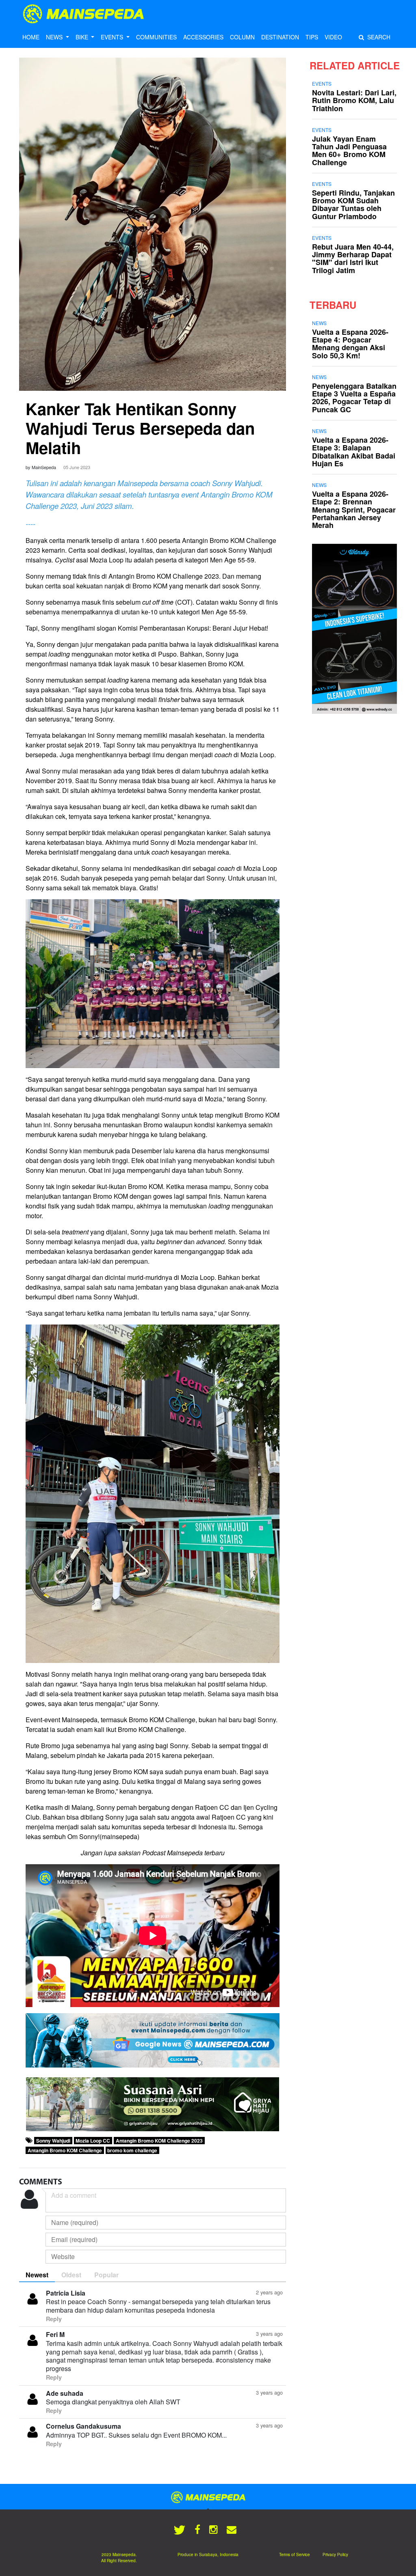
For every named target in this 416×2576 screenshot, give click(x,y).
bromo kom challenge (132, 2150)
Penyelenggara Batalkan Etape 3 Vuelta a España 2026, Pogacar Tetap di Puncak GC (354, 398)
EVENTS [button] (113, 37)
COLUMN (242, 37)
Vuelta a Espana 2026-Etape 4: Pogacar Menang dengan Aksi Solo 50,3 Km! (350, 344)
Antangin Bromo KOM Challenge (65, 2150)
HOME (31, 37)
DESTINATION (280, 37)
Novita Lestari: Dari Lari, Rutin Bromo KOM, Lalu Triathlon (354, 100)
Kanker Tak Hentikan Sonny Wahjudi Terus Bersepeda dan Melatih (140, 428)
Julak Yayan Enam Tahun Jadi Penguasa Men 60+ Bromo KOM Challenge (349, 151)
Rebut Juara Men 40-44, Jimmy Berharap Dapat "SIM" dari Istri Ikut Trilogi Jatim (353, 258)
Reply (54, 2319)
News (319, 323)
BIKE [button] (83, 37)
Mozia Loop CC (93, 2141)
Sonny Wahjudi (53, 2141)
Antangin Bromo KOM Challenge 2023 (159, 2141)
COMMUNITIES (156, 37)
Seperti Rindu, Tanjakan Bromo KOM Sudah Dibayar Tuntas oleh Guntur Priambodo (353, 205)
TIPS (312, 37)
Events (322, 83)
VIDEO (333, 37)
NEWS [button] (55, 37)
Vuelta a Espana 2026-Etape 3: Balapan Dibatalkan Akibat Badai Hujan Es (354, 452)
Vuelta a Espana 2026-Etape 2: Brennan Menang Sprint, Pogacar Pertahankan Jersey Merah (354, 509)
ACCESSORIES (203, 37)
